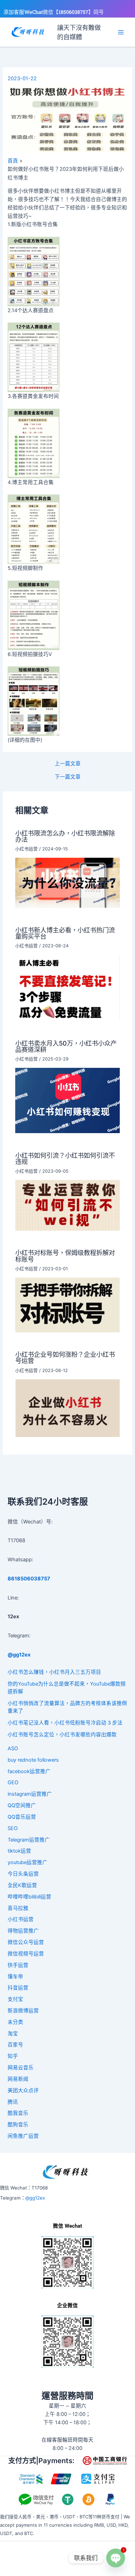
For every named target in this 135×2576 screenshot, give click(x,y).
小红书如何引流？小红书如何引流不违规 (65, 1158)
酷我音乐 (18, 2113)
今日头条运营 (23, 1874)
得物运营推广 (23, 1931)
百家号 (15, 2045)
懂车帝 (15, 1977)
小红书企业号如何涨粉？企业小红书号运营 (65, 1357)
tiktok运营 (19, 1851)
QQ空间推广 (22, 1805)
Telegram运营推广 (29, 1840)
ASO (13, 1748)
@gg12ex (35, 2198)
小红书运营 (26, 849)
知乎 (13, 2056)
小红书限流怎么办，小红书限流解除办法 (65, 836)
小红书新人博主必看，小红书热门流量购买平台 (65, 933)
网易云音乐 (21, 2068)
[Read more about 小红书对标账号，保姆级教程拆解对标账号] (67, 1305)
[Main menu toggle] (121, 32)
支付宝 (15, 1999)
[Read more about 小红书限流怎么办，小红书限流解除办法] (67, 882)
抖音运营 (18, 1988)
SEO (13, 1828)
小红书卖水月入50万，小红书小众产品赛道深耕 (66, 1046)
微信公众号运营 (26, 1942)
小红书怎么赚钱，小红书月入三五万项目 (54, 1672)
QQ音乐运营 (22, 1817)
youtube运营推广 (28, 1862)
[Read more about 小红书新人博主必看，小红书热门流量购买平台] (67, 988)
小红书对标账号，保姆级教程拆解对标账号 (65, 1256)
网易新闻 (18, 2079)
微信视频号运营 (26, 1954)
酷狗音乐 (18, 2125)
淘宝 (13, 2034)
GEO (13, 1783)
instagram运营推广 (30, 1794)
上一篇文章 (68, 764)
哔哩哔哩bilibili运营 (29, 1897)
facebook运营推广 (29, 1771)
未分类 (15, 2022)
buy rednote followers (33, 1760)
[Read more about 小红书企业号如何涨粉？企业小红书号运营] (67, 1408)
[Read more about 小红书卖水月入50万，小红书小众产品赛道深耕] (67, 1100)
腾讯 (13, 2102)
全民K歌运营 (22, 1885)
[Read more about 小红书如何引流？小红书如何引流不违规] (67, 1205)
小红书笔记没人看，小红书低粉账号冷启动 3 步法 (65, 1723)
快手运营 (18, 1965)
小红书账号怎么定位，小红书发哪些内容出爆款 (62, 1735)
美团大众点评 (23, 2091)
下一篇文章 (68, 777)
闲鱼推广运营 (23, 2136)
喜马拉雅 (18, 1908)
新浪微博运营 (23, 2011)
